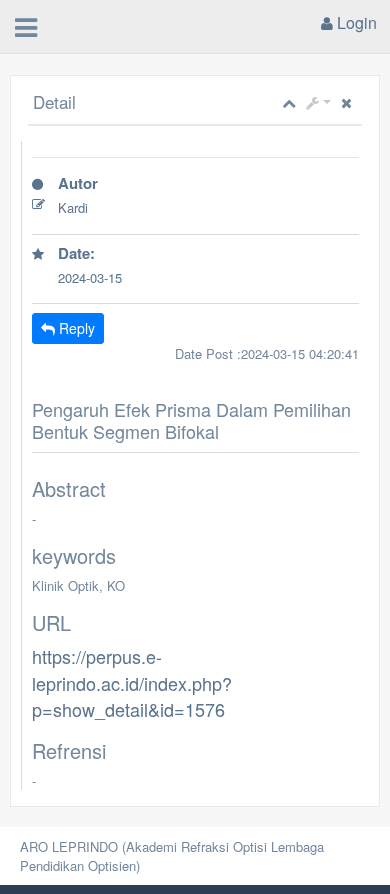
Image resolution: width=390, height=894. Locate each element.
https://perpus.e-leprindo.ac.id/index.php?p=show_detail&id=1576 (132, 682)
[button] (318, 102)
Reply (75, 328)
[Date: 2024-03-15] (195, 303)
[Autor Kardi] (195, 234)
